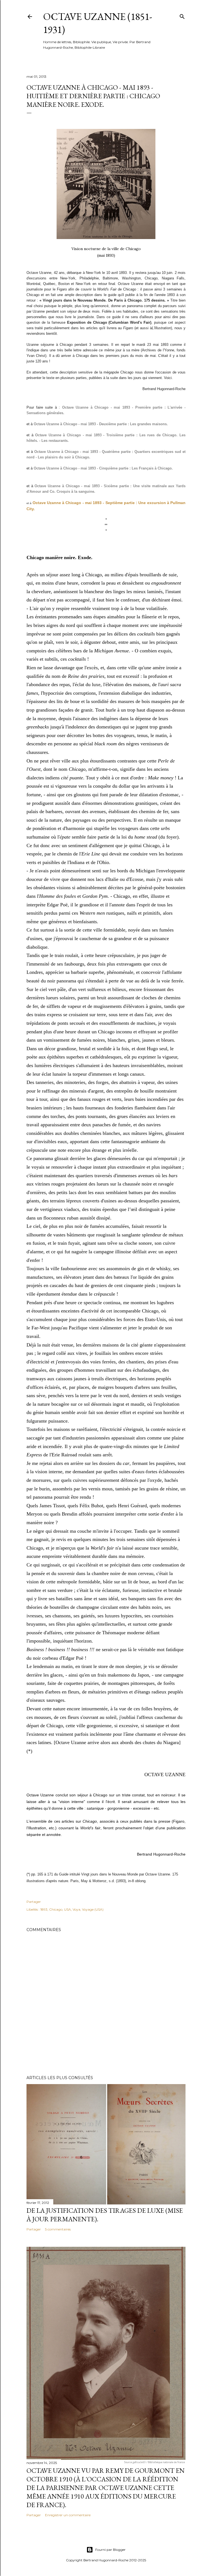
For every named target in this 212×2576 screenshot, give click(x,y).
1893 (44, 1909)
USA (67, 1909)
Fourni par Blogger (110, 2550)
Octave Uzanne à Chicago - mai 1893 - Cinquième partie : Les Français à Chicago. (103, 468)
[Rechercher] (182, 15)
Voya (76, 1909)
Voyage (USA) (93, 1909)
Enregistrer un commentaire (68, 2515)
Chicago (56, 1909)
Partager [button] (34, 1902)
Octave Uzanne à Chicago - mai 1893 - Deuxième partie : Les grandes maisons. (101, 424)
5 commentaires (58, 2229)
